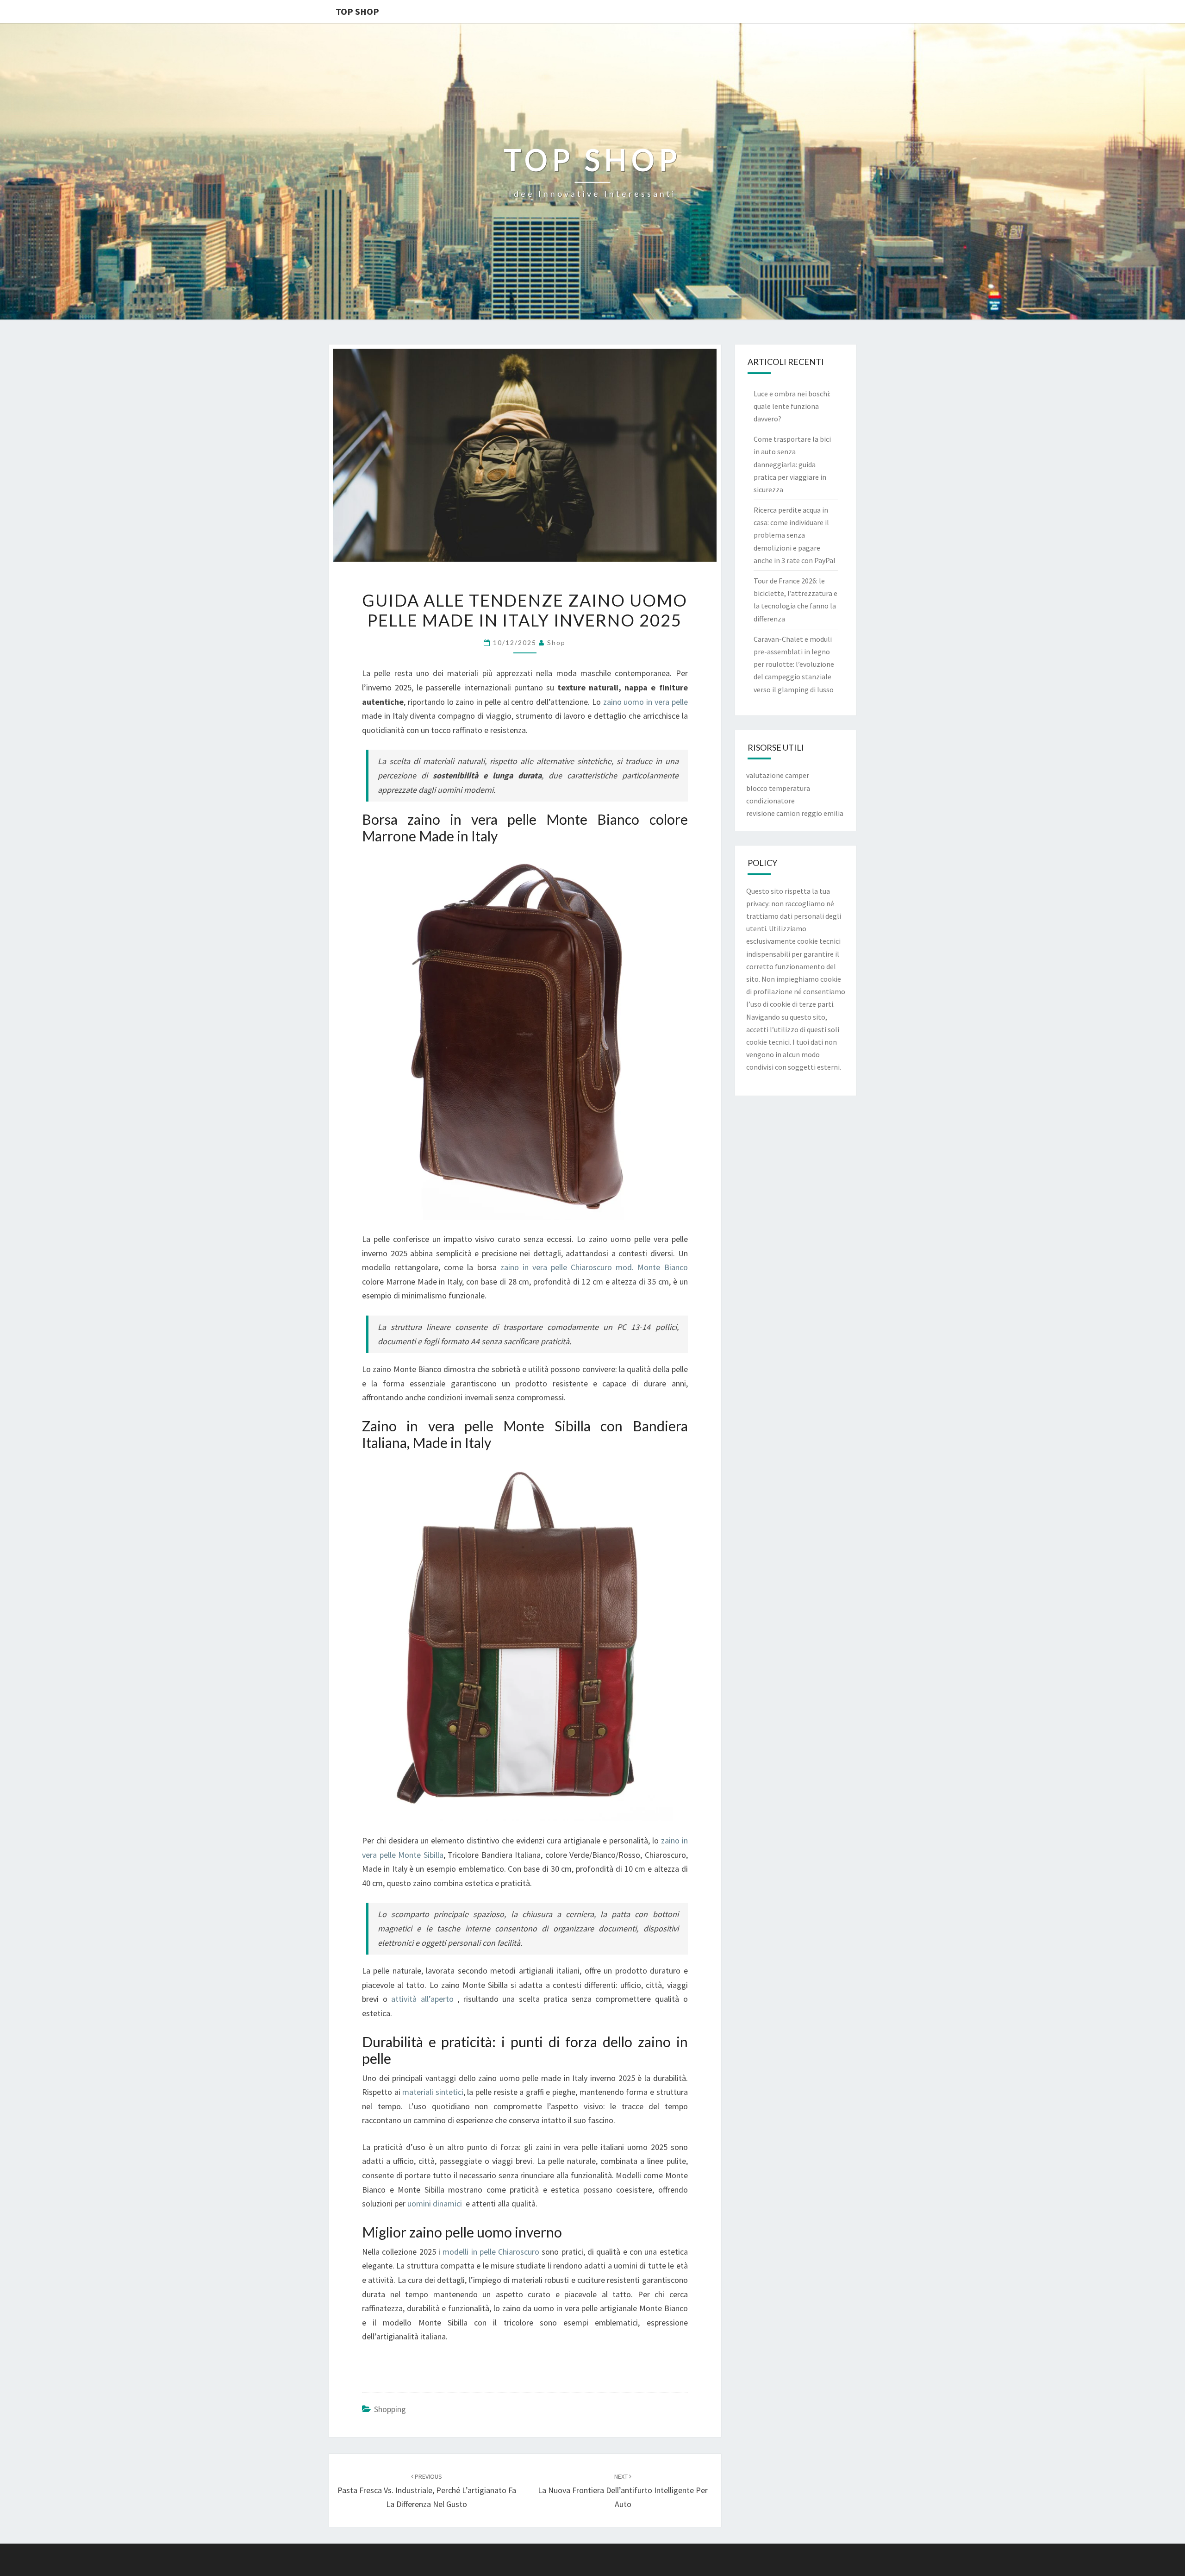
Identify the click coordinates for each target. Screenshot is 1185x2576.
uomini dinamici (435, 2203)
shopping (390, 2409)
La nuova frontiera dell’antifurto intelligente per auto (623, 2491)
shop (556, 642)
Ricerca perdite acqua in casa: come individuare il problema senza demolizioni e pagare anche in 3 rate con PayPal (795, 535)
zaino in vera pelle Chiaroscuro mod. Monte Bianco (594, 1267)
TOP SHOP (357, 11)
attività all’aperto (422, 1999)
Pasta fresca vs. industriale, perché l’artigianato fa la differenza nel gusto (427, 2491)
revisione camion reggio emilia (795, 813)
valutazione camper (778, 775)
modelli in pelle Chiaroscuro (491, 2252)
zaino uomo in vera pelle (644, 702)
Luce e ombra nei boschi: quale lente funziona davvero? (792, 406)
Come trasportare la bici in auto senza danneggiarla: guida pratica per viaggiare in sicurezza (792, 464)
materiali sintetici (433, 2092)
